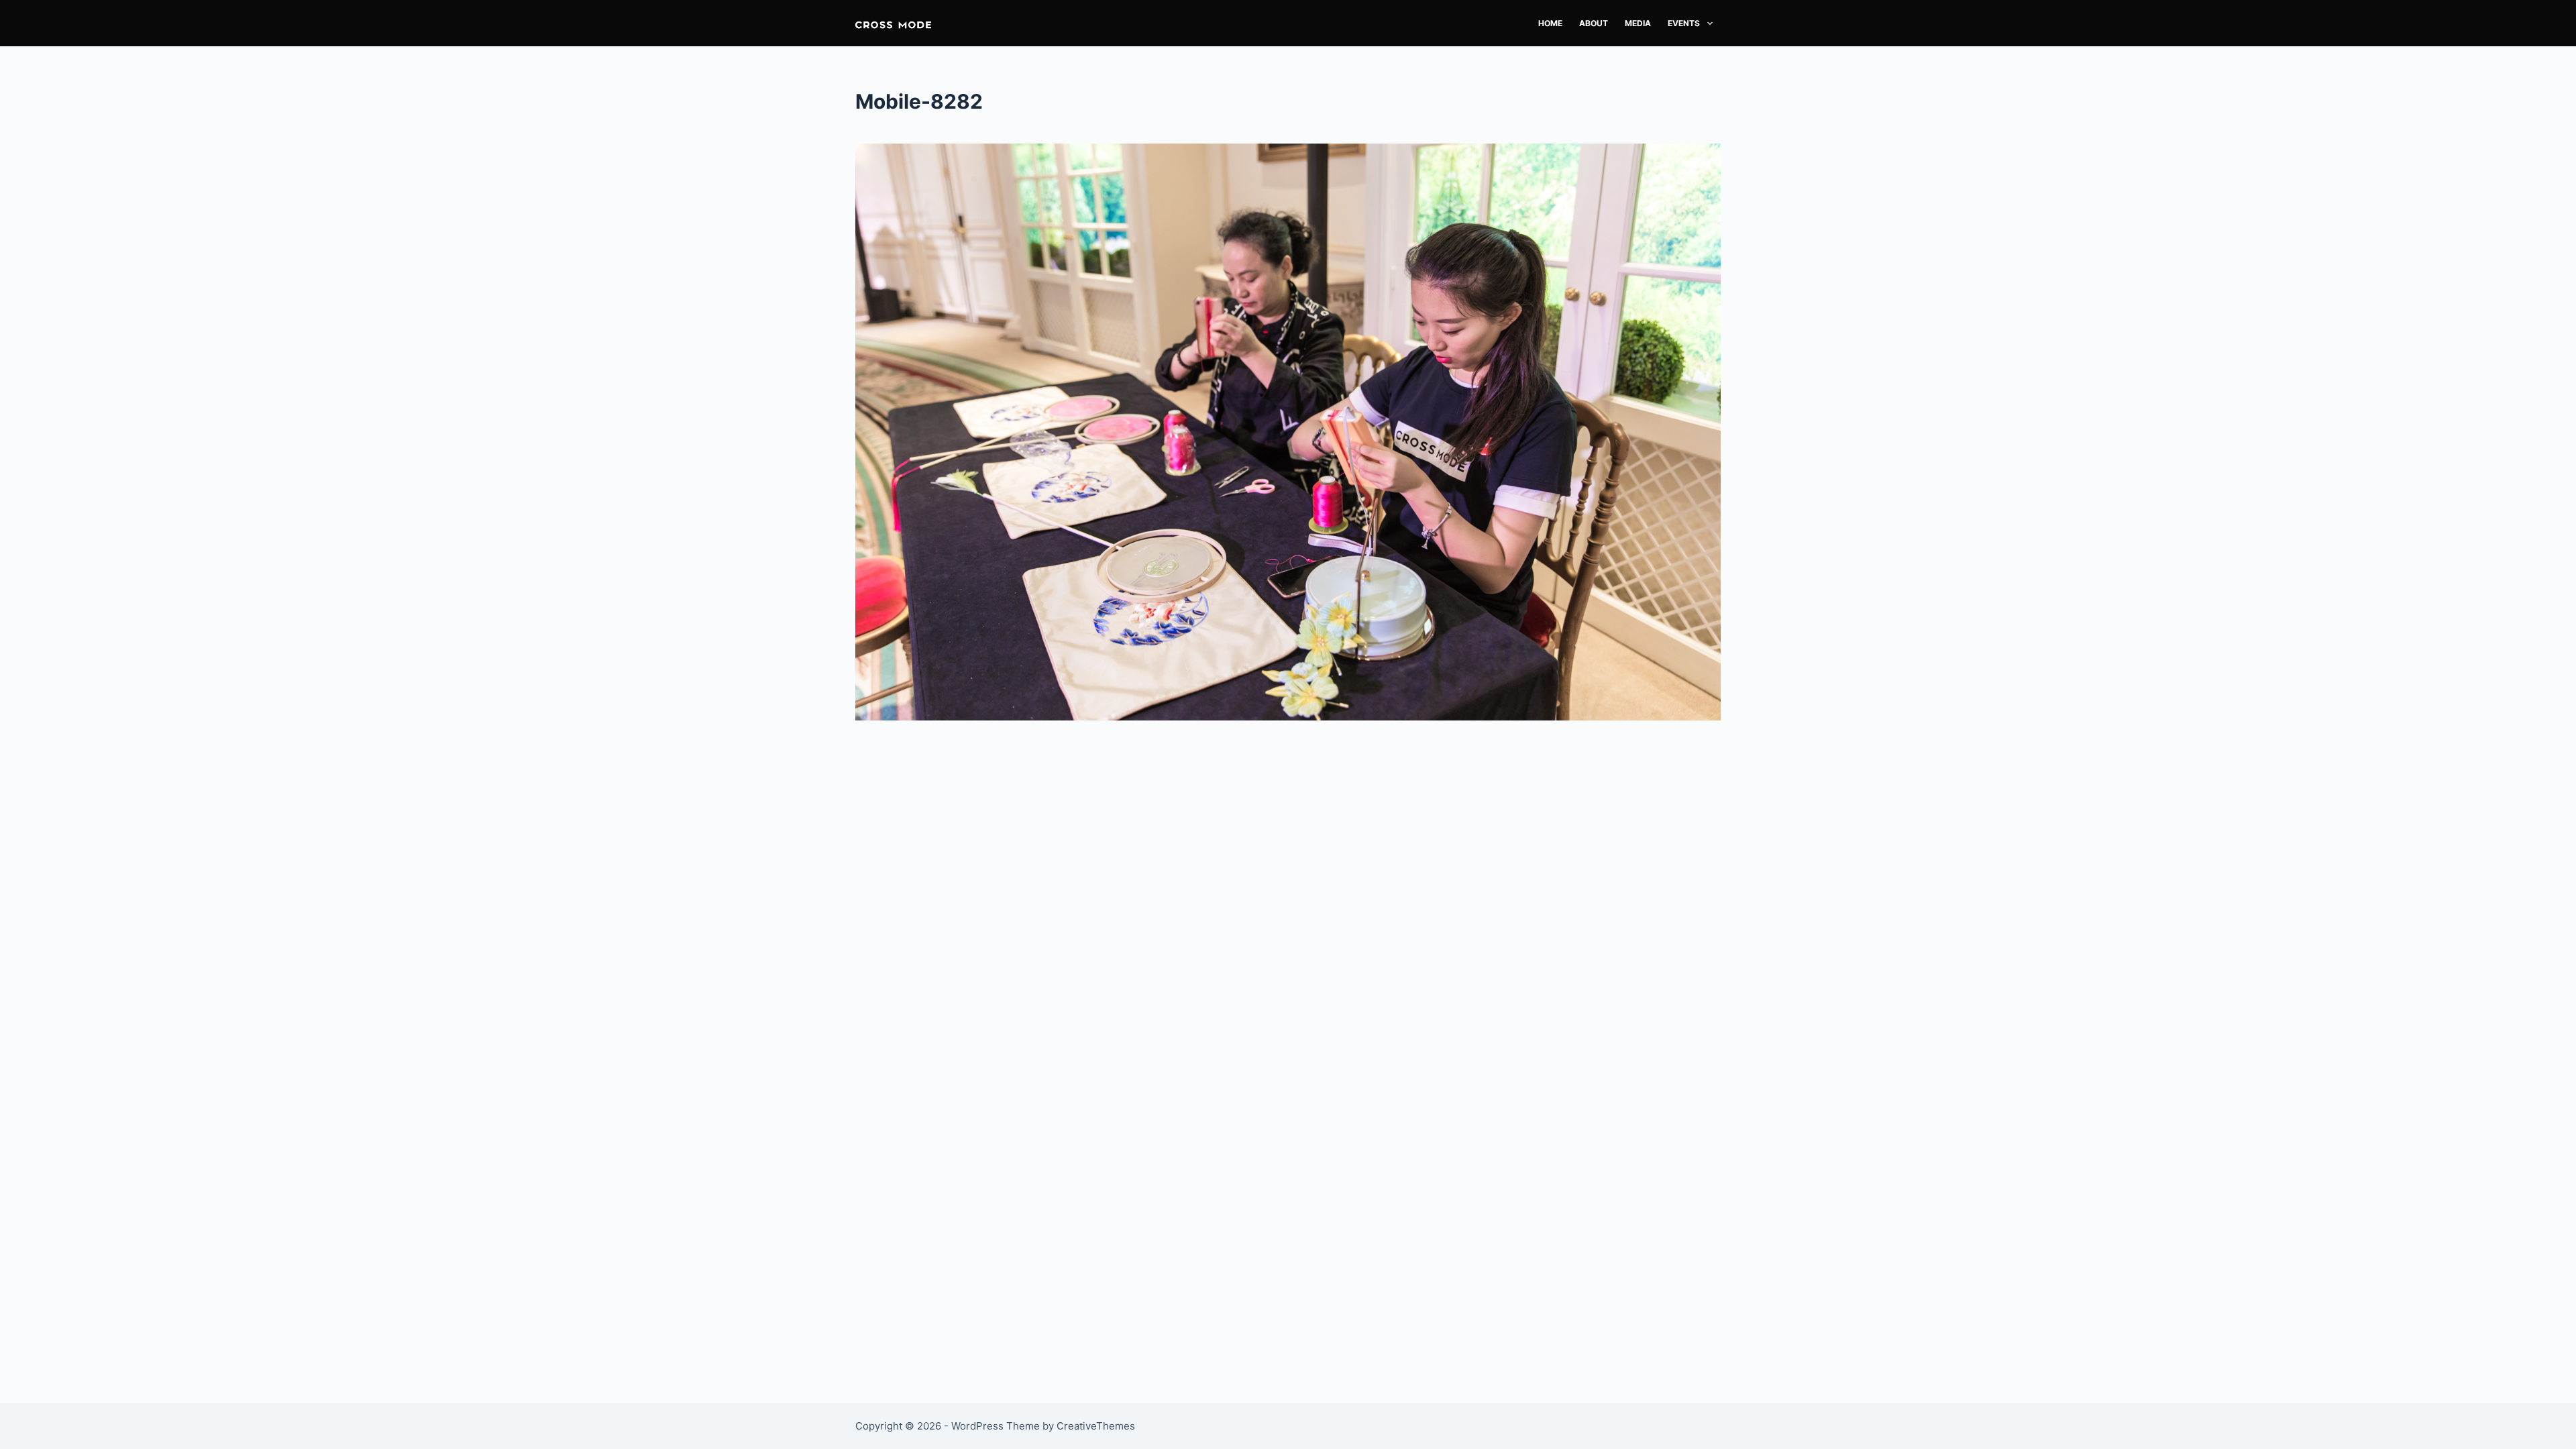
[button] (893, 23)
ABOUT (1594, 23)
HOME (1550, 23)
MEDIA (1638, 23)
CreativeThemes (1096, 1426)
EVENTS (1684, 23)
